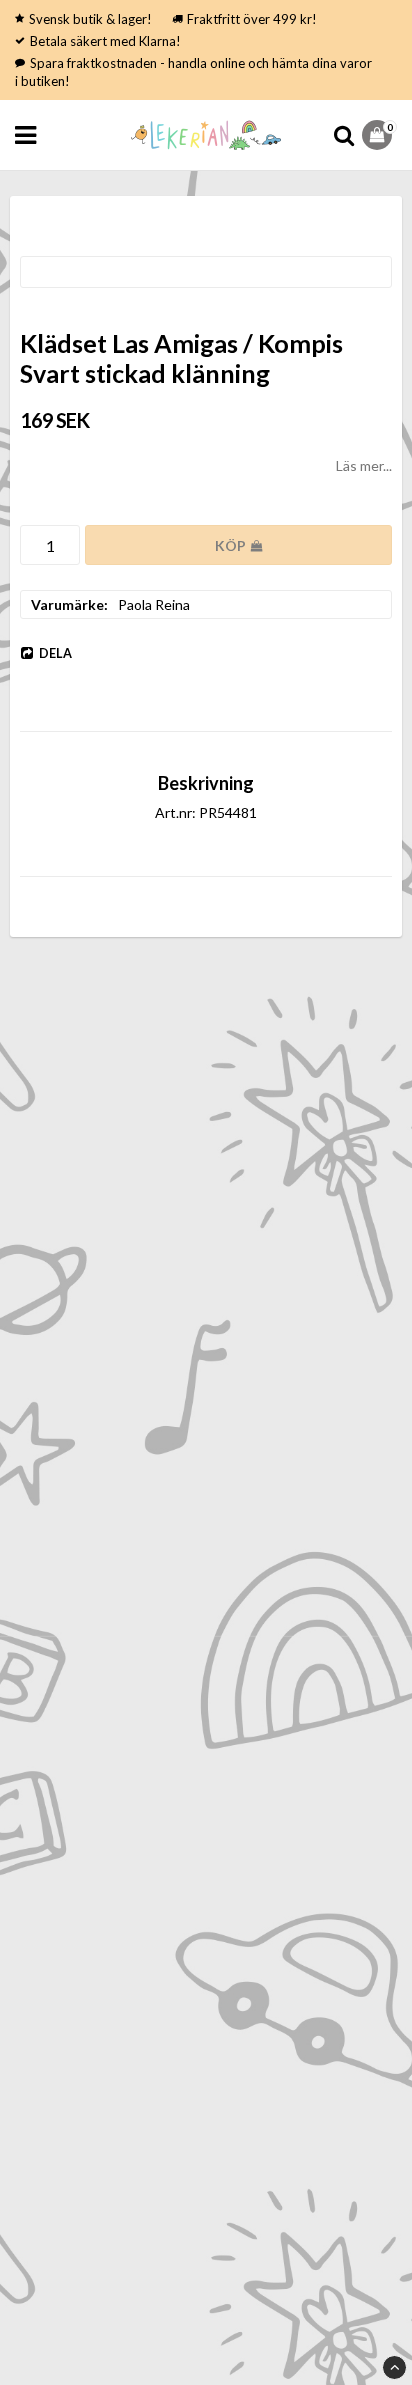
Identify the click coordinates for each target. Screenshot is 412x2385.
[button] (379, 135)
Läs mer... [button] (364, 465)
